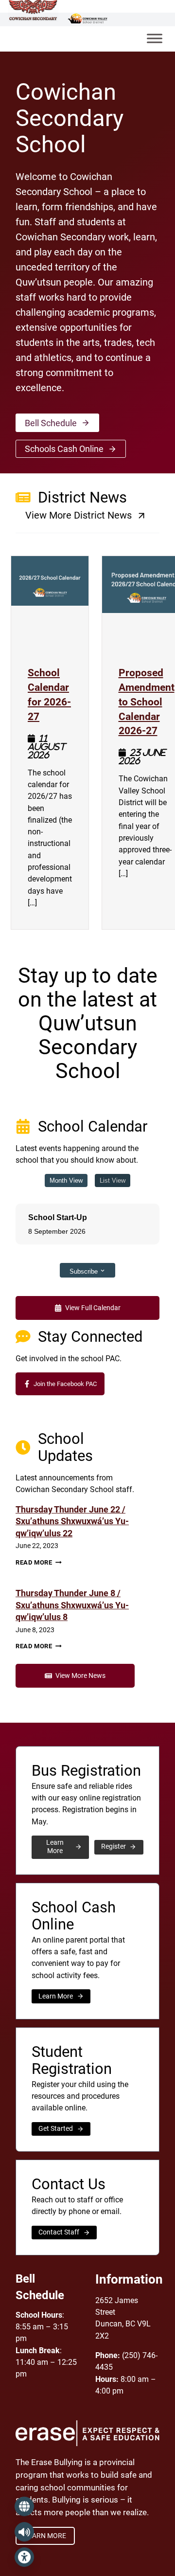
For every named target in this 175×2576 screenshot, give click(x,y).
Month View (66, 1180)
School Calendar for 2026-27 (50, 694)
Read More (39, 1562)
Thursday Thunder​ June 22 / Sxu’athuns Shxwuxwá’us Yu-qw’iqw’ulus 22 (72, 1522)
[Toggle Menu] (155, 39)
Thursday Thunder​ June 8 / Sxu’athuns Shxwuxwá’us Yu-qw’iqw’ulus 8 (72, 1605)
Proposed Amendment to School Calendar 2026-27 (147, 701)
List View (113, 1180)
